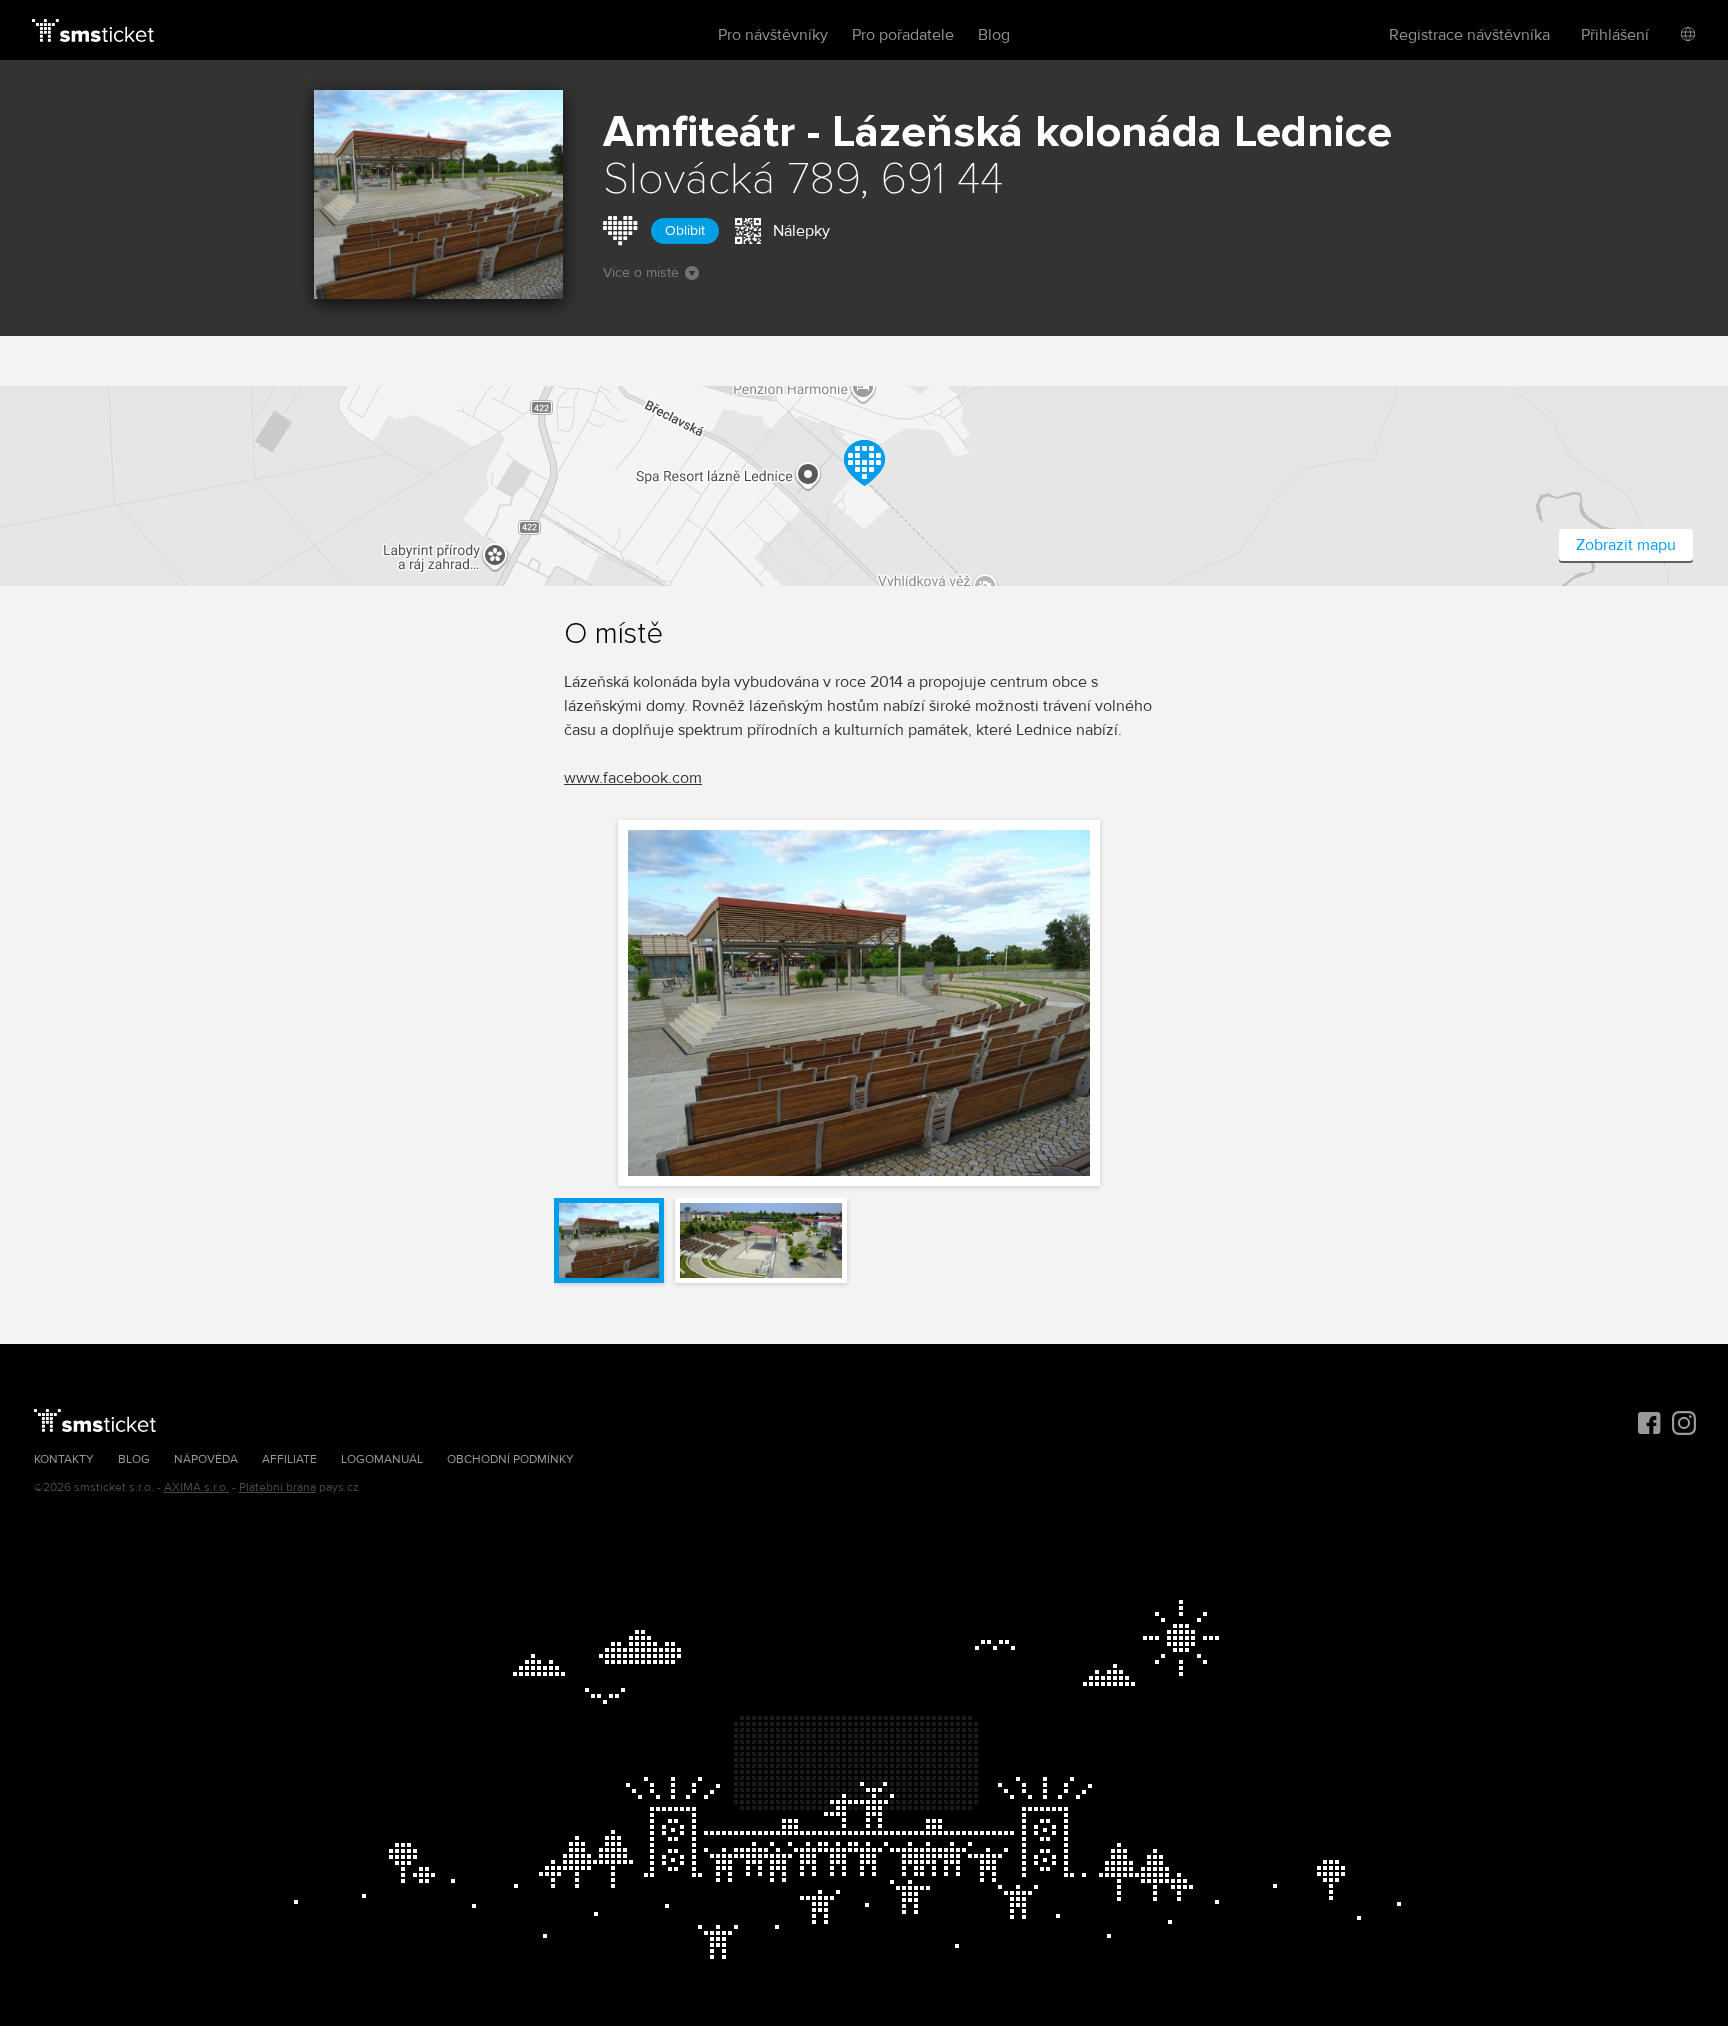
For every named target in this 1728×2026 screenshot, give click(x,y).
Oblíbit (685, 230)
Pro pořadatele (903, 35)
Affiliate (289, 1459)
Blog (994, 35)
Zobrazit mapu (1626, 545)
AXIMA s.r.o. (196, 1487)
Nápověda (206, 1459)
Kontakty (64, 1459)
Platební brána (277, 1487)
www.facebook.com (633, 778)
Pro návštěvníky (773, 35)
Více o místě (641, 272)
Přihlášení (1615, 35)
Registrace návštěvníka (1469, 35)
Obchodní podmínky (510, 1459)
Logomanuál (382, 1459)
